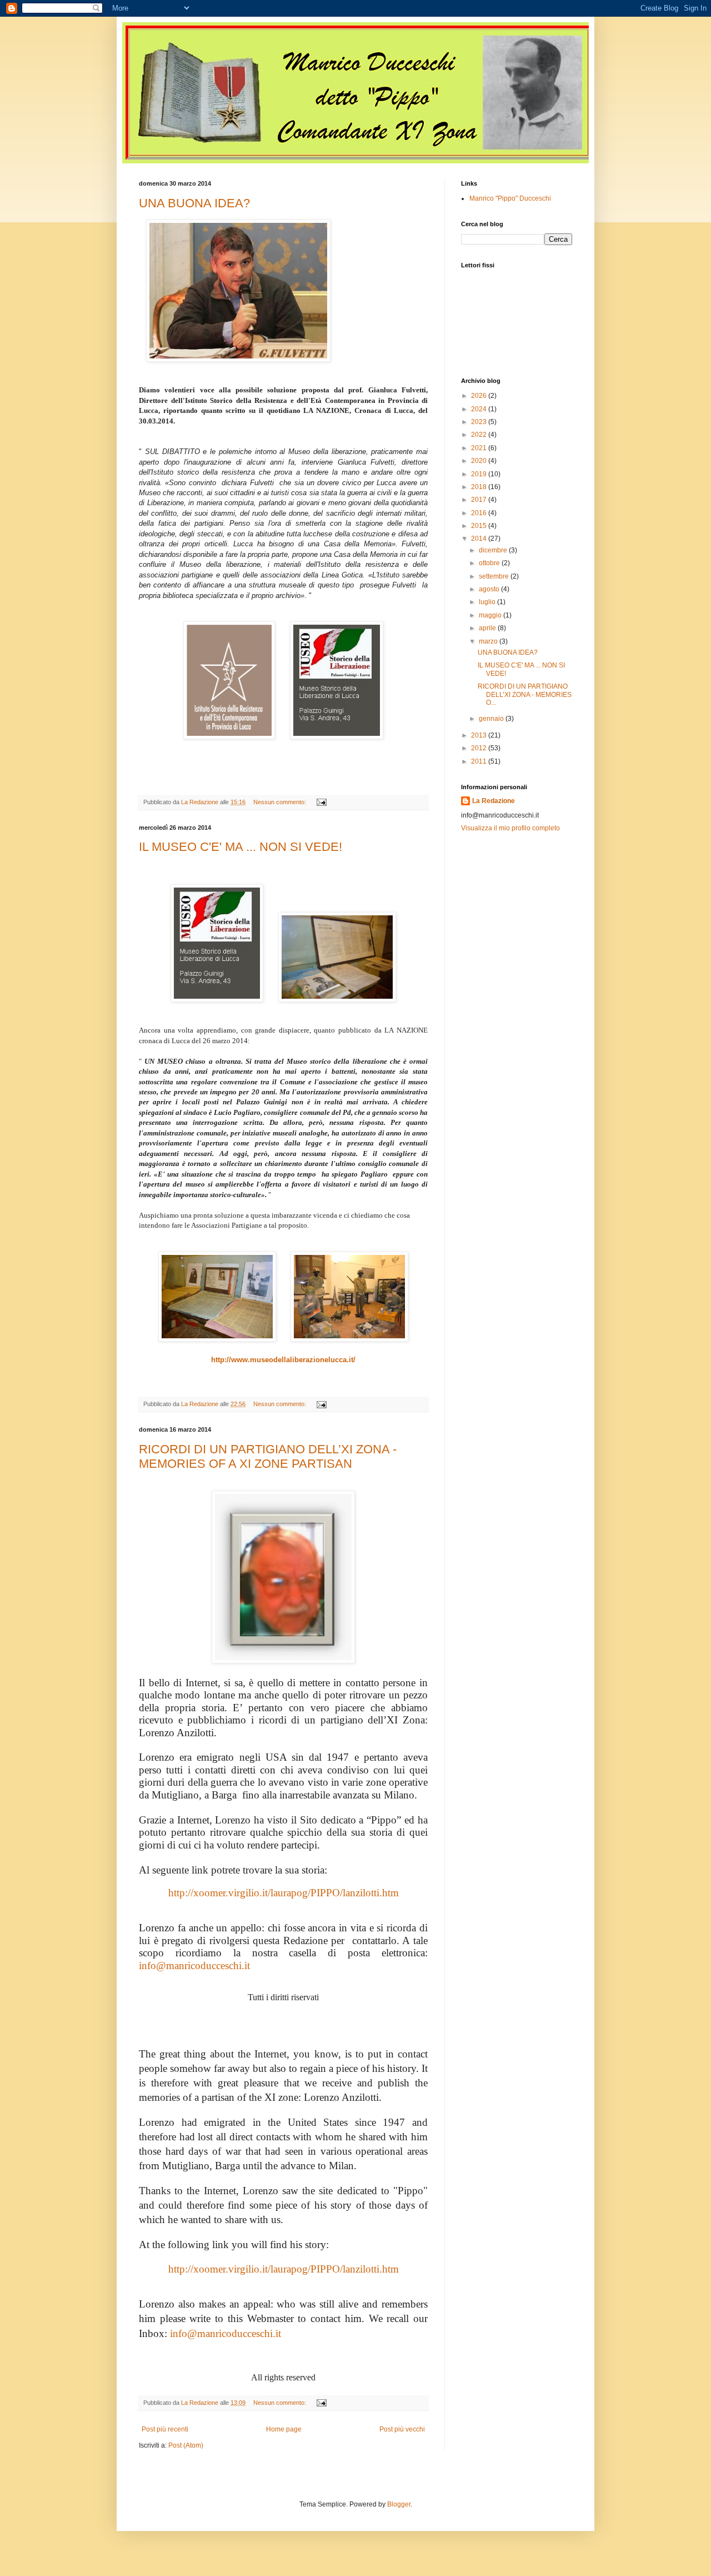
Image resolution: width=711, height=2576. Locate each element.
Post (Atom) (186, 2445)
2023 (480, 422)
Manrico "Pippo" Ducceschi (510, 198)
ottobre (490, 563)
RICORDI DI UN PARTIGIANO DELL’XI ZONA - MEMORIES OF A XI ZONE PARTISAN (268, 1456)
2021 (480, 448)
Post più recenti (165, 2429)
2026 (480, 396)
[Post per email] (321, 802)
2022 (480, 435)
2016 (480, 513)
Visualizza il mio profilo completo (510, 828)
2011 (480, 761)
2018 (480, 487)
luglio (488, 602)
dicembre (494, 550)
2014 (480, 539)
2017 (480, 500)
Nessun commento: (281, 802)
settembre (495, 576)
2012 (480, 748)
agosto (490, 589)
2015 (480, 526)
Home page (284, 2429)
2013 (480, 735)
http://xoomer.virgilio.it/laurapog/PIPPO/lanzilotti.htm (284, 1893)
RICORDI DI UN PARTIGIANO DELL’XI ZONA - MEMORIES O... (525, 694)
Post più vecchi (402, 2429)
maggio (491, 615)
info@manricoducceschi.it (194, 1965)
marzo (489, 641)
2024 (480, 409)
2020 (480, 461)
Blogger (399, 2504)
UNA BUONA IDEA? (194, 203)
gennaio (492, 719)
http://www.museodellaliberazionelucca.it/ (283, 1360)
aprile (488, 628)
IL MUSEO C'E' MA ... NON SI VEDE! (241, 847)
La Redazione (494, 801)
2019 (480, 474)
